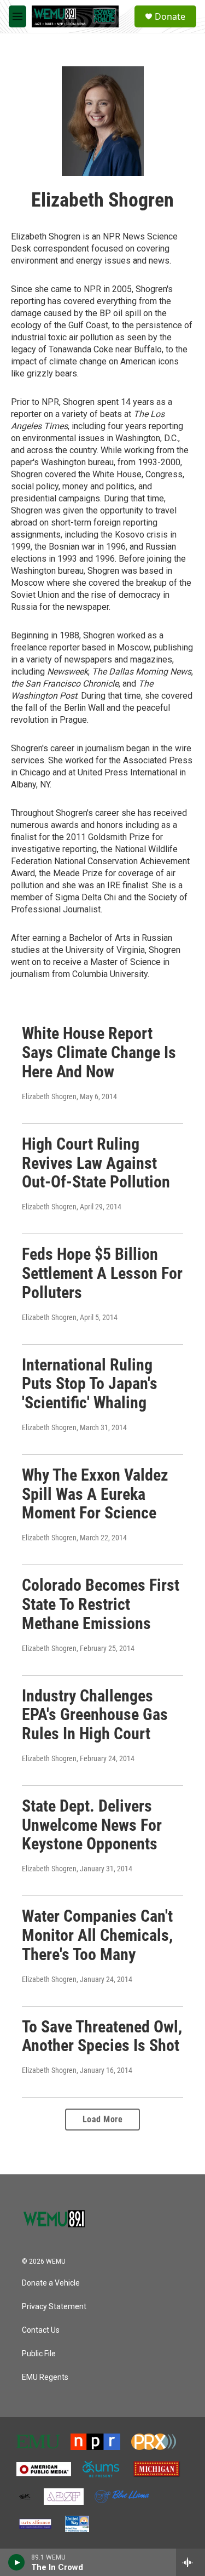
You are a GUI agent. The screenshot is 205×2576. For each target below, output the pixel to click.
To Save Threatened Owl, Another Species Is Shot (102, 2036)
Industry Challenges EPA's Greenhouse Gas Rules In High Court (95, 1715)
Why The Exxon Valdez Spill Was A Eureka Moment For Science (95, 1494)
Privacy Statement (54, 2307)
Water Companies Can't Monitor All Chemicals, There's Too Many (97, 1935)
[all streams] (191, 2562)
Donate (170, 16)
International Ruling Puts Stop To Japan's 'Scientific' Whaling (90, 1384)
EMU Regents (45, 2377)
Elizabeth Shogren (49, 1096)
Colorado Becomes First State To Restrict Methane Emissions (101, 1604)
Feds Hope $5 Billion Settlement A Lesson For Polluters (102, 1273)
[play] (17, 2562)
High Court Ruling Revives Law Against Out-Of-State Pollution (96, 1163)
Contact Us (41, 2330)
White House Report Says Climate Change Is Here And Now (99, 1052)
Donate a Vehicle (51, 2283)
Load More (103, 2119)
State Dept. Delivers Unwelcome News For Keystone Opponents (92, 1825)
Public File (39, 2354)
